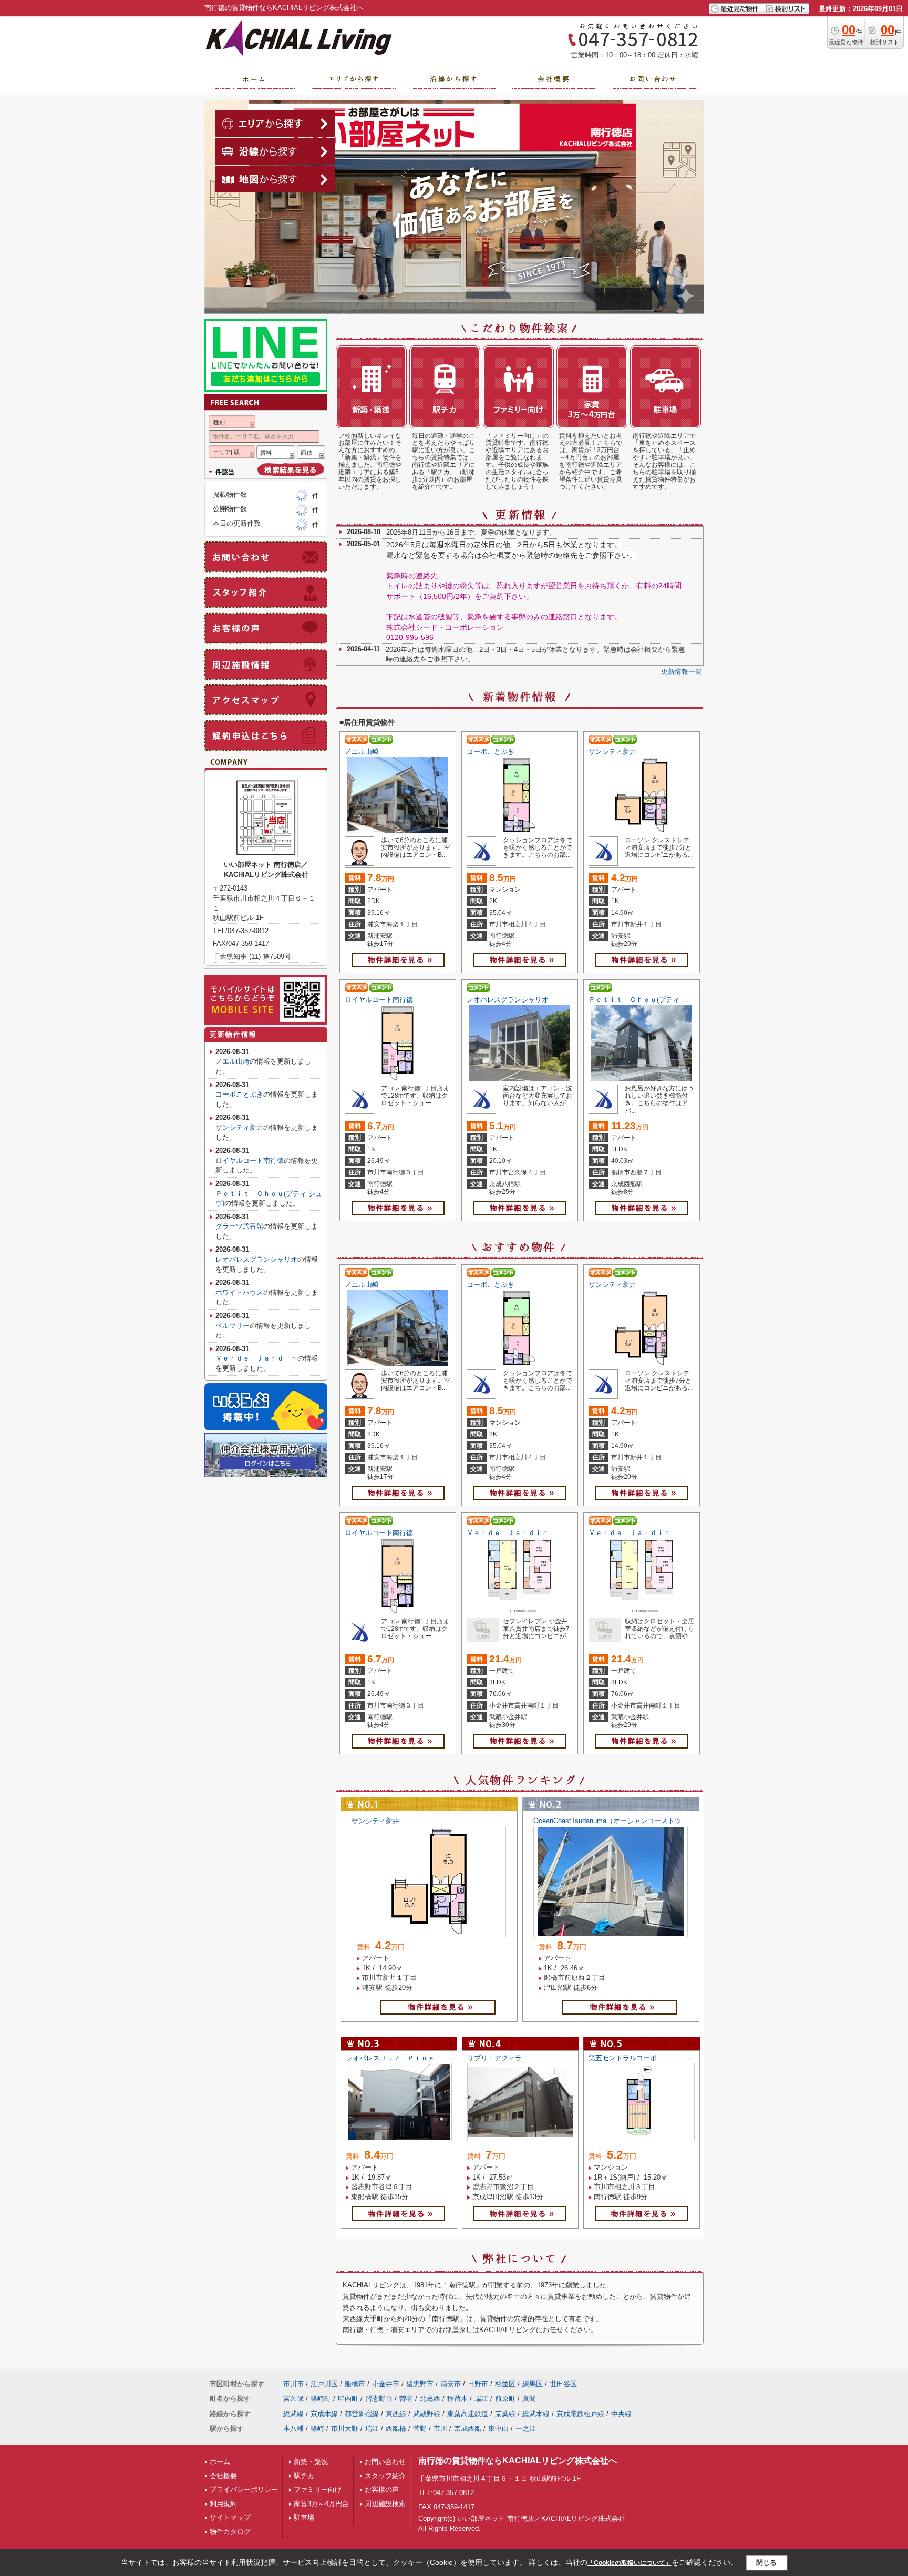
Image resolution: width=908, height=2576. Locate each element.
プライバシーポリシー (244, 2490)
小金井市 (386, 2384)
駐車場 (304, 2517)
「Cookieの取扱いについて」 (630, 2563)
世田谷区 (563, 2384)
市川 (440, 2429)
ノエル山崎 (362, 752)
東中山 (498, 2429)
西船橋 (396, 2429)
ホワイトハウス (239, 1292)
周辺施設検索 (385, 2504)
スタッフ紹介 (385, 2476)
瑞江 (481, 2399)
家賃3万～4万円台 (321, 2504)
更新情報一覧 (682, 672)
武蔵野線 (427, 2414)
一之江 (526, 2429)
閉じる (766, 2563)
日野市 (478, 2384)
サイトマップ (230, 2517)
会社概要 (223, 2476)
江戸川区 (324, 2384)
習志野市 (420, 2384)
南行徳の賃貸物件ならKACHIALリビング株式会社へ (518, 2461)
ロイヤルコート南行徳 (379, 1000)
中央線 (621, 2414)
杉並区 (505, 2384)
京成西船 (468, 2429)
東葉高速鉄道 (468, 2414)
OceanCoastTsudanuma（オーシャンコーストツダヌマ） (621, 1821)
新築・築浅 (311, 2462)
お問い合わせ (385, 2462)
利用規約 (223, 2504)
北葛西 (430, 2399)
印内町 (348, 2399)
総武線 (293, 2414)
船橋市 (355, 2384)
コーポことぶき (491, 752)
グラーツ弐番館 (239, 1226)
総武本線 (536, 2414)
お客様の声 (382, 2490)
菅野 (420, 2429)
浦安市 (451, 2384)
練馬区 (533, 2384)
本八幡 (293, 2429)
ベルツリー (233, 1326)
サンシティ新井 (612, 752)
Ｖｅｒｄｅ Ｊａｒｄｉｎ (508, 1533)
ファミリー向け (318, 2490)
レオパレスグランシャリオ (508, 1000)
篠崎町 (321, 2399)
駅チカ (304, 2476)
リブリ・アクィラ (494, 2058)
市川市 (293, 2384)
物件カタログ (230, 2532)
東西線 (396, 2414)
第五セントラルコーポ (623, 2058)
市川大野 (345, 2429)
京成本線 (324, 2414)
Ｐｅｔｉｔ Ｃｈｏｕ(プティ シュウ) (646, 1000)
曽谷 (406, 2399)
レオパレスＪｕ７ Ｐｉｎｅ (390, 2058)
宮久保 (293, 2399)
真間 (529, 2399)
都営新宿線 (362, 2414)
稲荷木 (457, 2399)
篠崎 (317, 2429)
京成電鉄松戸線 (580, 2414)
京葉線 (505, 2414)
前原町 (505, 2399)
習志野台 (379, 2399)
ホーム (220, 2462)
